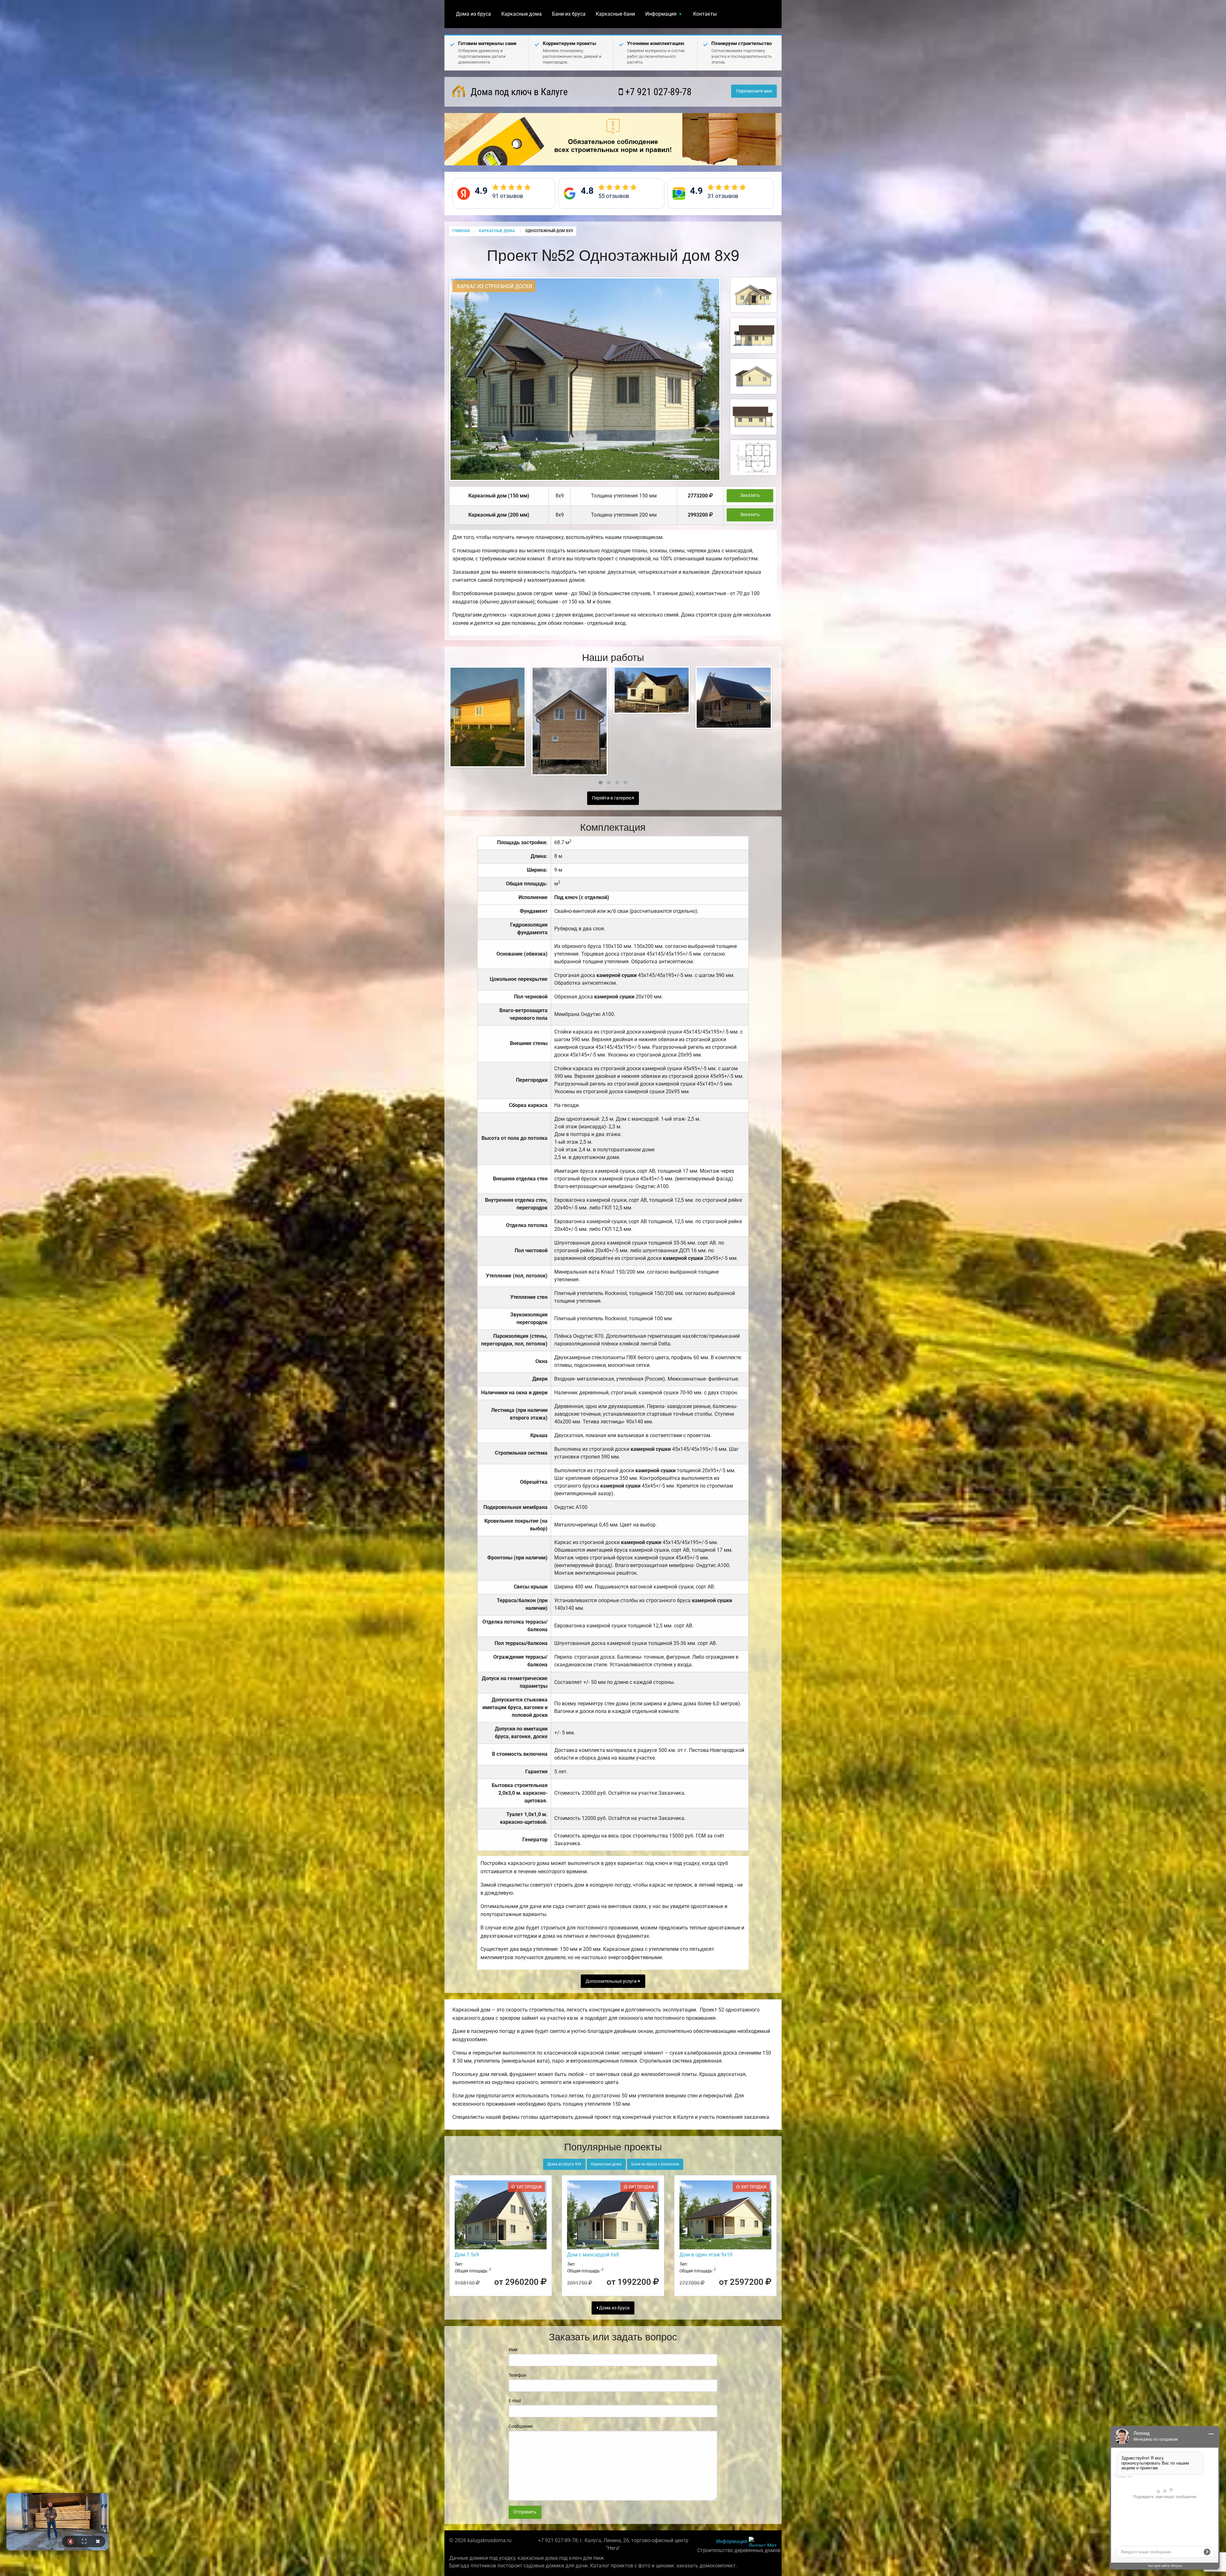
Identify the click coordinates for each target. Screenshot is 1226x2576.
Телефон (517, 2375)
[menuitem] (473, 14)
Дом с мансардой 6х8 (593, 2255)
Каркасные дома (522, 14)
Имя (513, 2350)
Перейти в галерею (612, 798)
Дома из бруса (473, 14)
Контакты (705, 14)
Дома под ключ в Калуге (518, 92)
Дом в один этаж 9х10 (706, 2255)
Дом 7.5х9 (467, 2255)
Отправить (525, 2512)
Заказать (750, 495)
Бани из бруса (569, 14)
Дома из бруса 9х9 (564, 2164)
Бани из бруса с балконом (655, 2164)
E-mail (515, 2401)
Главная (461, 231)
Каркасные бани (615, 14)
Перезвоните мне (754, 91)
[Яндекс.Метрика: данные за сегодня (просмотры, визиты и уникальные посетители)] (763, 2542)
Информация (661, 14)
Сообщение (521, 2426)
